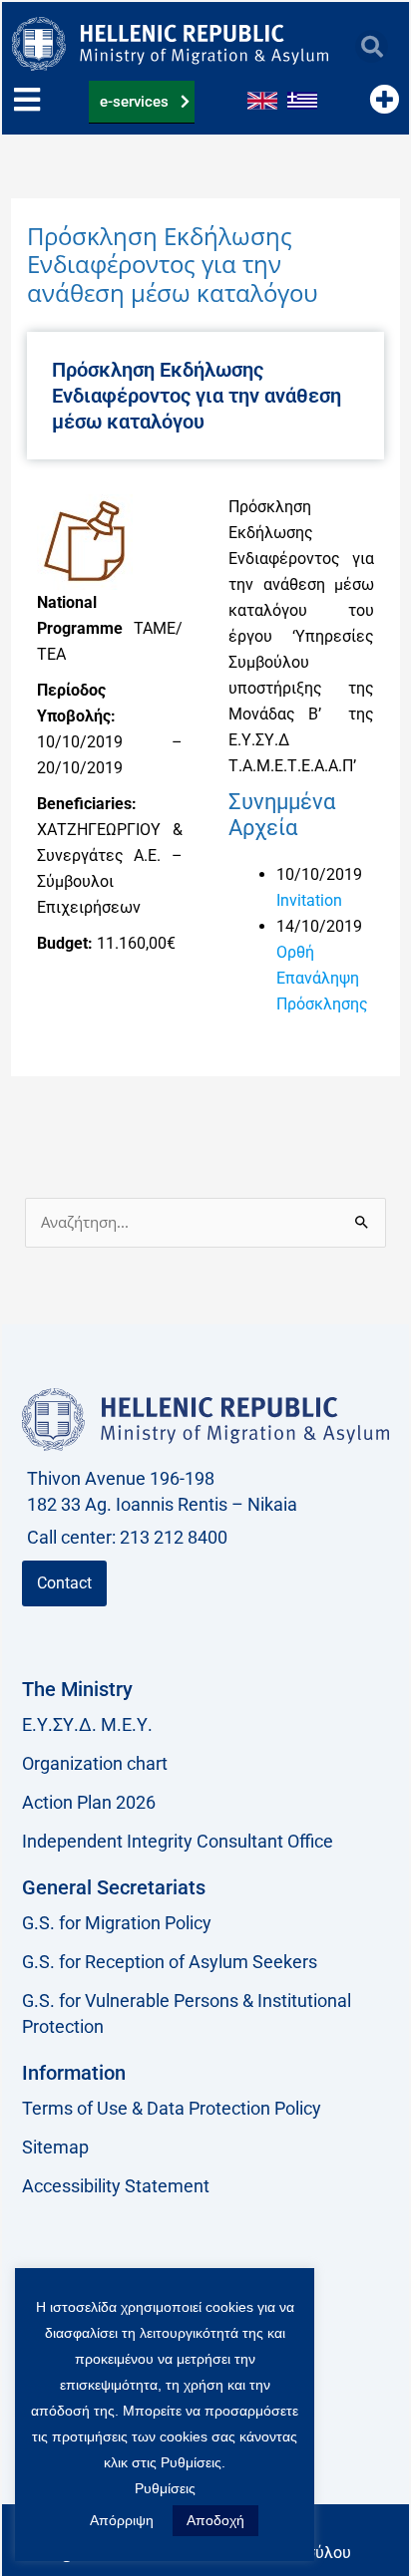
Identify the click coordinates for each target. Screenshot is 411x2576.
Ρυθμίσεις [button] (165, 2488)
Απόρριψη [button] (122, 2520)
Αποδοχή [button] (215, 2520)
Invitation (309, 900)
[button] (372, 46)
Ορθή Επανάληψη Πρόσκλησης (322, 978)
